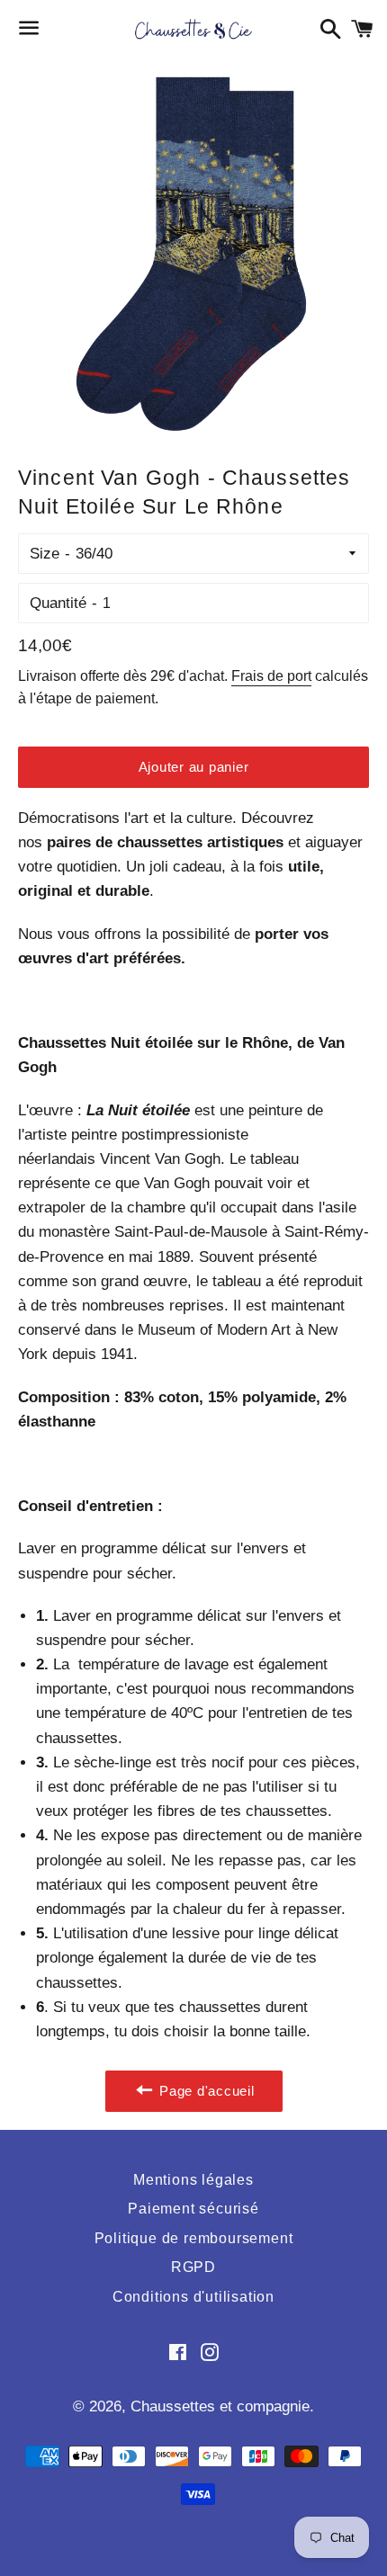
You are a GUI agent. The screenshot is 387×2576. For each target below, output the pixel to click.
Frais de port (271, 676)
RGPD (193, 2267)
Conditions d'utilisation (193, 2297)
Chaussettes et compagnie (220, 2406)
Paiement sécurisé (193, 2209)
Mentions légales (193, 2180)
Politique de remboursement (194, 2238)
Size (45, 554)
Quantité (58, 603)
